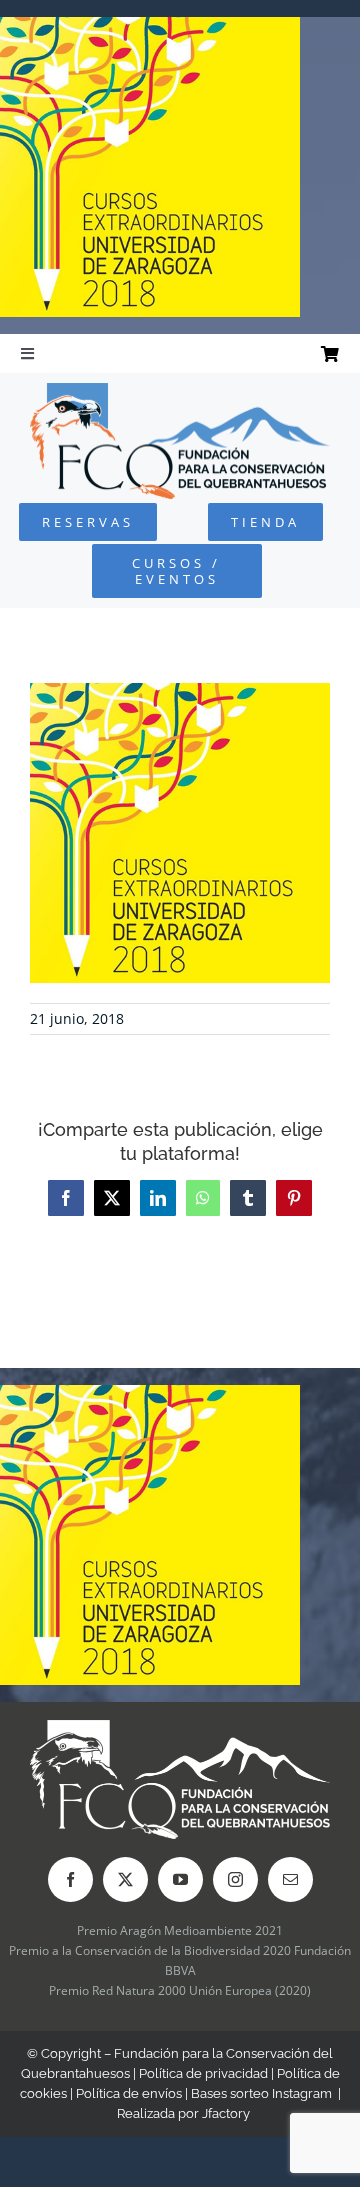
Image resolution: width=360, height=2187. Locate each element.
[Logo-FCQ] (180, 391)
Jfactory (226, 2113)
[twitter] (125, 1879)
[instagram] (235, 1879)
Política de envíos (129, 2093)
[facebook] (70, 1879)
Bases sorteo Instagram (261, 2093)
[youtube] (180, 1879)
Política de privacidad (203, 2073)
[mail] (290, 1879)
